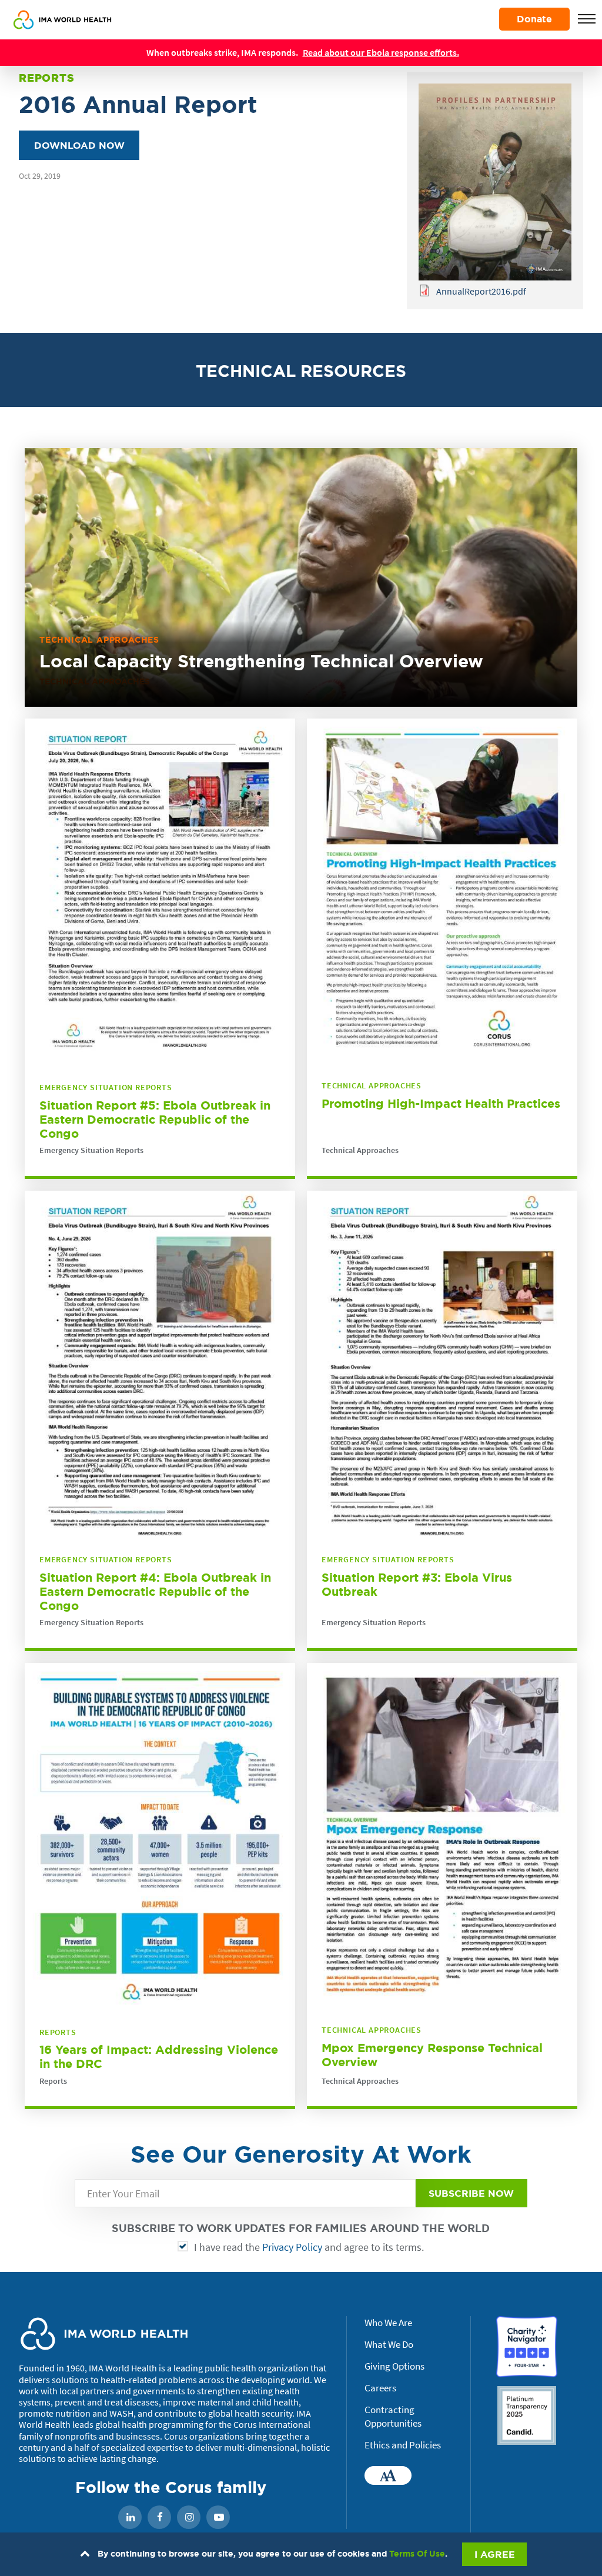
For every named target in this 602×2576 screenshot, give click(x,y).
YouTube (218, 2518)
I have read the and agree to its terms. (309, 2247)
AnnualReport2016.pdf (481, 291)
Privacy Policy (292, 2247)
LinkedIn (130, 2518)
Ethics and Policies (403, 2445)
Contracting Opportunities (393, 2417)
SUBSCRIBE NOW (471, 2193)
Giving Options (394, 2366)
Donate (534, 19)
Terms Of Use (417, 2554)
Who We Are (388, 2323)
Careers (380, 2388)
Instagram (189, 2518)
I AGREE (495, 2554)
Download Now (79, 145)
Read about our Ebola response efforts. (381, 52)
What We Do (389, 2344)
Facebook (159, 2518)
